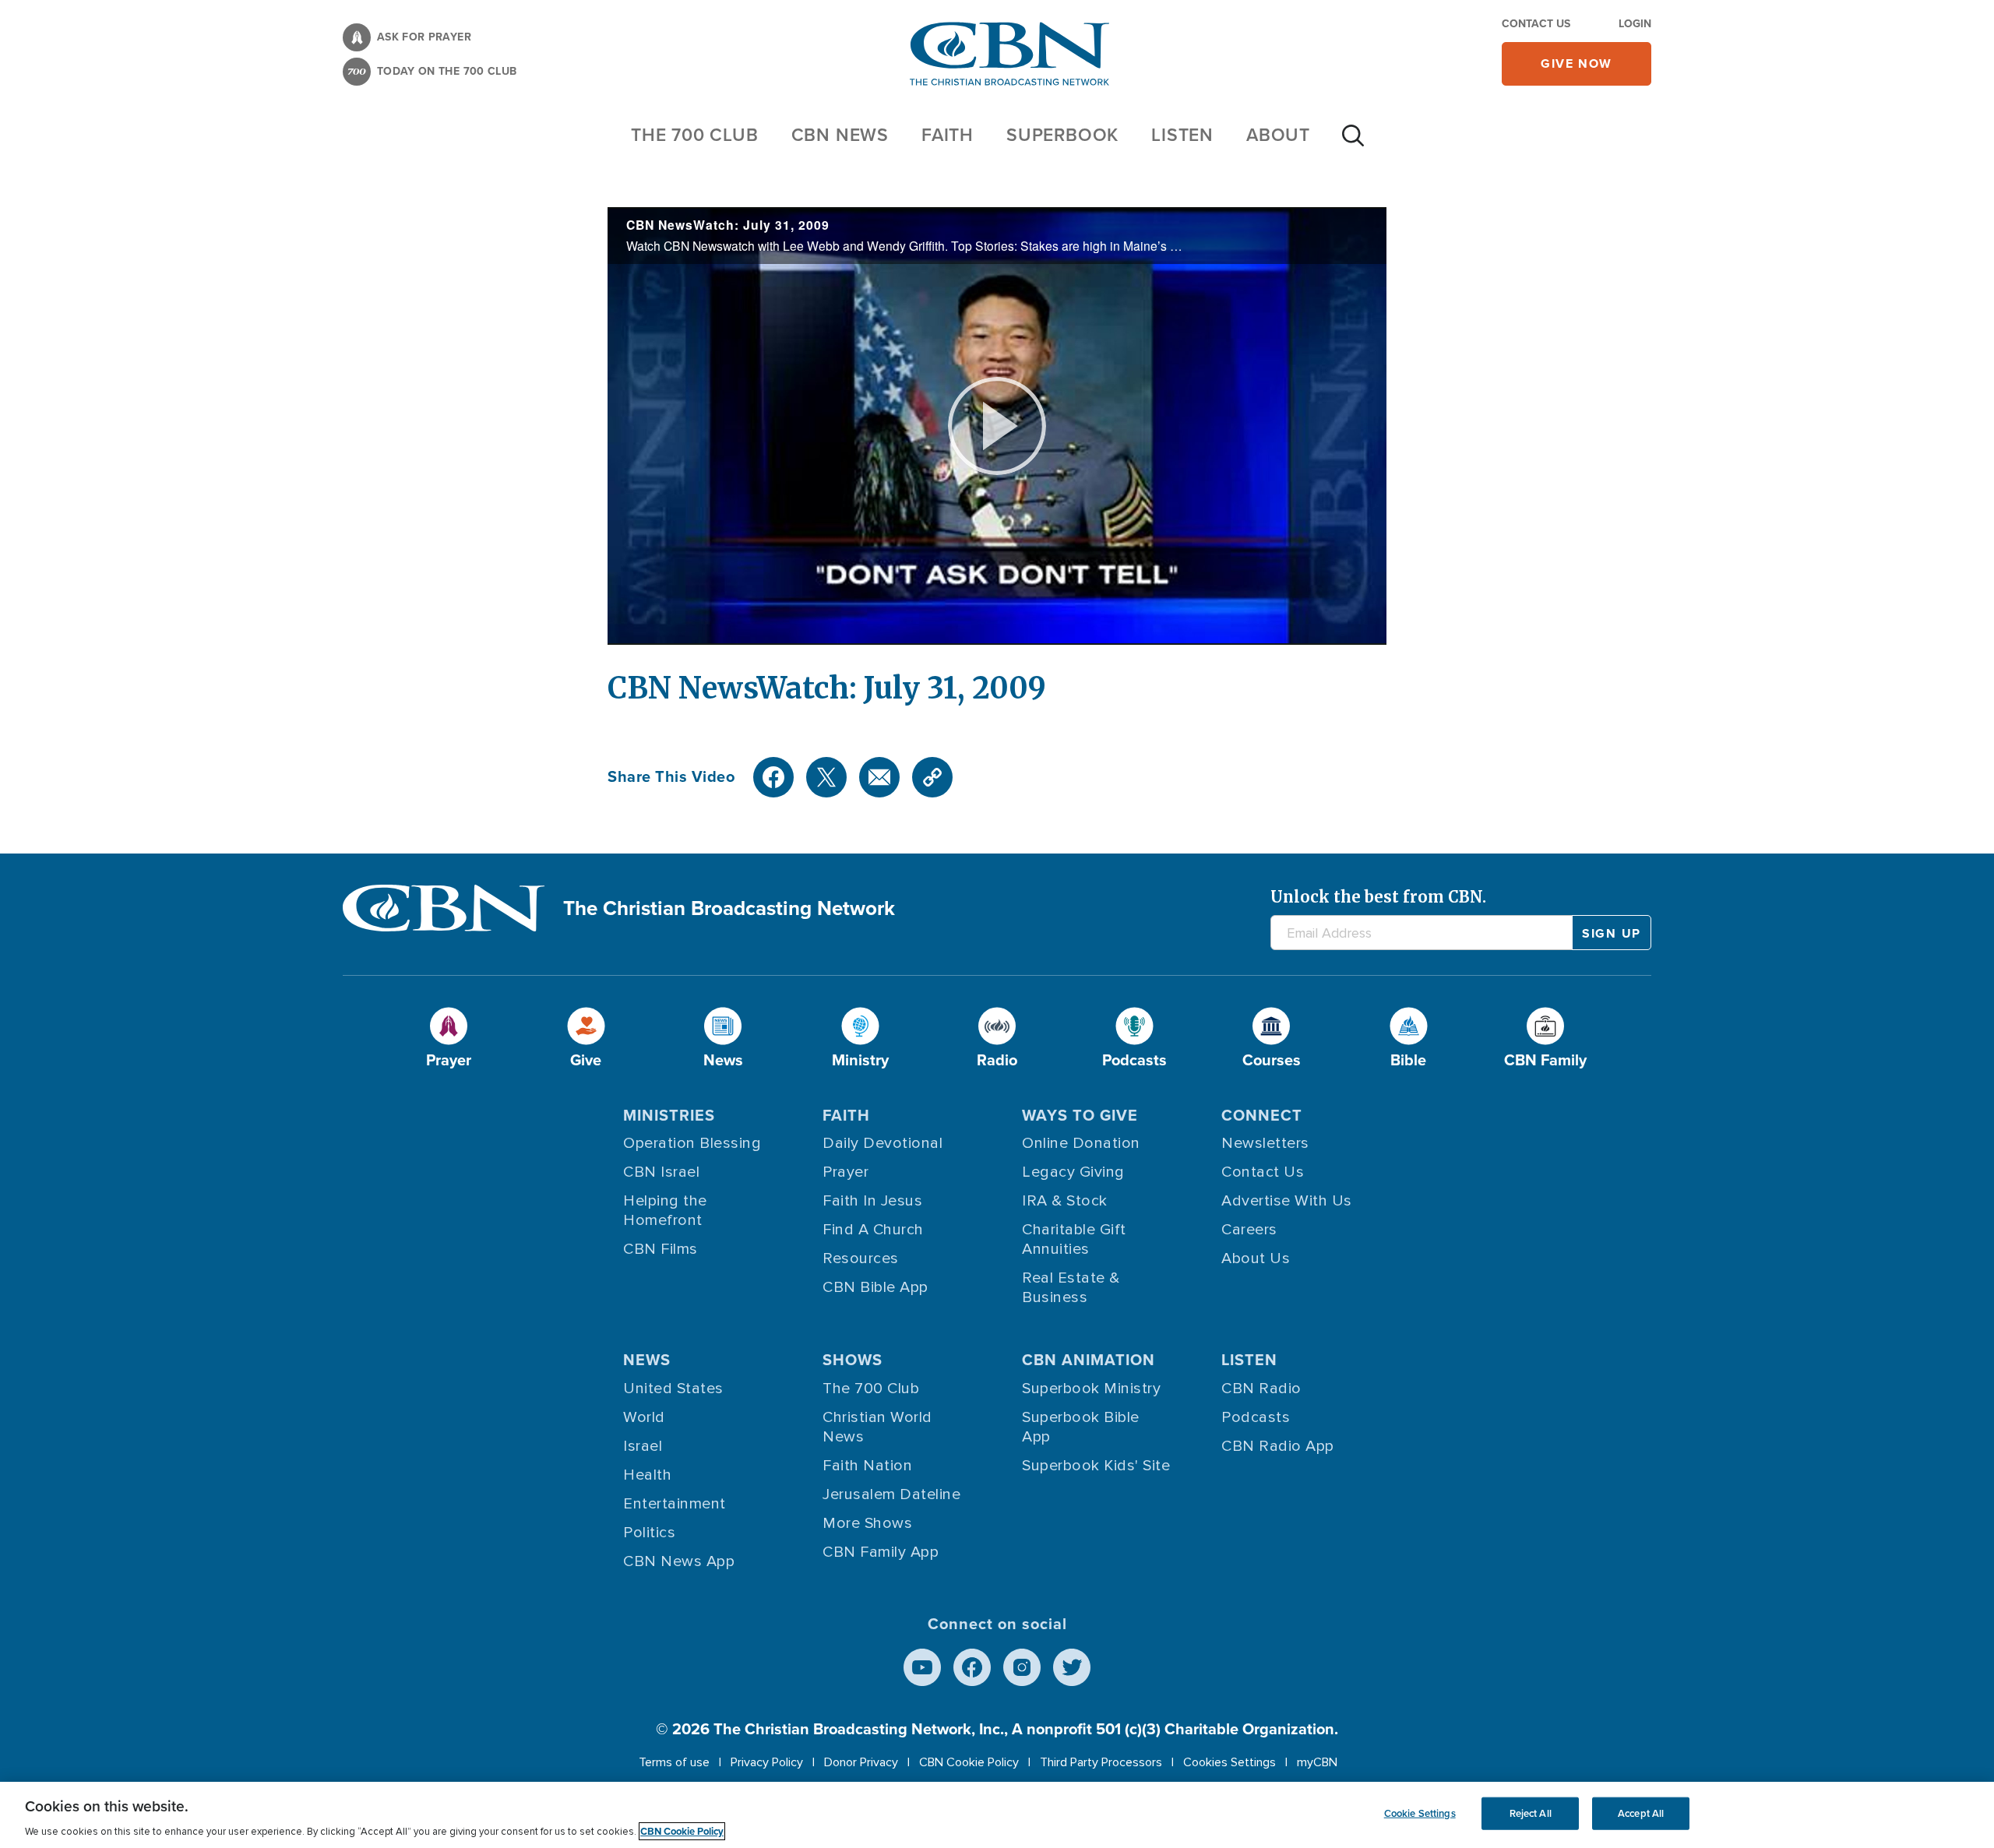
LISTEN (1182, 135)
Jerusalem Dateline (891, 1494)
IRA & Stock (1065, 1201)
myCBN (1317, 1762)
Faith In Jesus (872, 1201)
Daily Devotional (883, 1143)
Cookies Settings (1230, 1762)
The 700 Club (695, 135)
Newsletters (1265, 1143)
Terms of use (674, 1762)
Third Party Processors (1101, 1762)
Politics (649, 1533)
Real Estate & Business (1071, 1288)
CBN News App (679, 1561)
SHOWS (853, 1360)
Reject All (1531, 1813)
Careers (1249, 1230)
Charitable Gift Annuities (1074, 1239)
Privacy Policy (767, 1762)
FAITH (948, 135)
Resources (861, 1258)
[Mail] (879, 777)
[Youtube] (922, 1667)
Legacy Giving (1073, 1172)
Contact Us (1536, 24)
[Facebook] (773, 777)
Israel (643, 1446)
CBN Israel (661, 1172)
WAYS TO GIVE (1080, 1115)
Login (1635, 24)
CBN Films (661, 1249)
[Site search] (1353, 143)
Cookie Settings (1420, 1813)
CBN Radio (1261, 1389)
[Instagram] (1022, 1667)
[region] (997, 1815)
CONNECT (1262, 1115)
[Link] (932, 777)
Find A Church (873, 1230)
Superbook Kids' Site (1096, 1466)
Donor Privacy (861, 1762)
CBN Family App (881, 1552)
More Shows (867, 1523)
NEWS (647, 1360)
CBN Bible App (875, 1287)
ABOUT (1278, 135)
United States (673, 1389)
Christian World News (877, 1427)
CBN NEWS (840, 135)
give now (1577, 63)
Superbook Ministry (1091, 1389)
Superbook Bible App (1081, 1427)
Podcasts (1256, 1417)
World (644, 1417)
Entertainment (675, 1504)
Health (647, 1475)
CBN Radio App (1278, 1446)
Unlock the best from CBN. (1378, 897)
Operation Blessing (692, 1143)
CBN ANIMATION (1089, 1360)
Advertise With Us (1287, 1201)
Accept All (1641, 1813)
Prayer (846, 1172)
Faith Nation (867, 1466)
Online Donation (1081, 1143)
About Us (1256, 1258)
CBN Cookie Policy (969, 1762)
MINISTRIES (669, 1115)
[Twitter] (826, 777)
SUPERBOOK (1062, 135)
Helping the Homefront (665, 1211)
